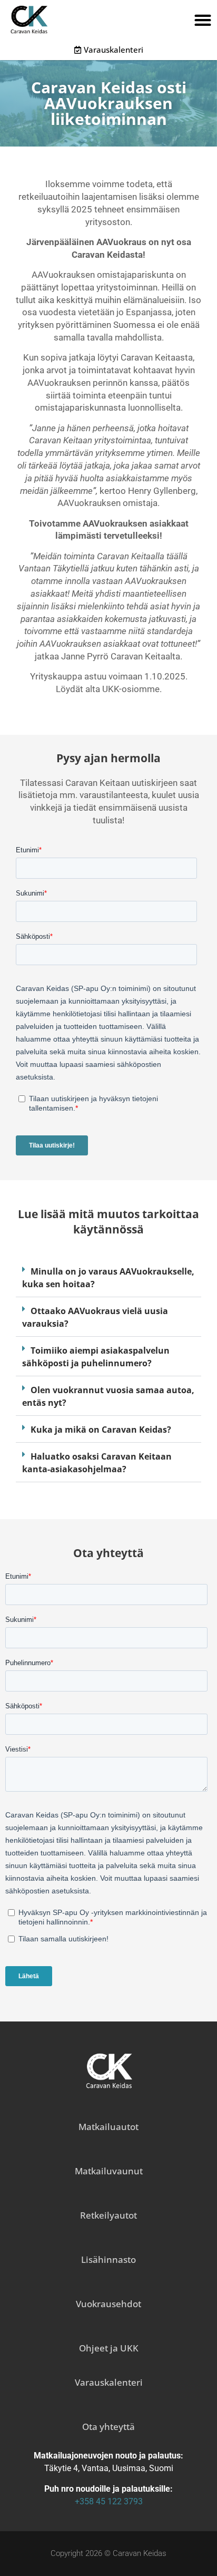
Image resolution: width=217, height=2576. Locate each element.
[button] (203, 20)
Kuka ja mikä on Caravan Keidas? (101, 1430)
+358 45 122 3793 (109, 2501)
